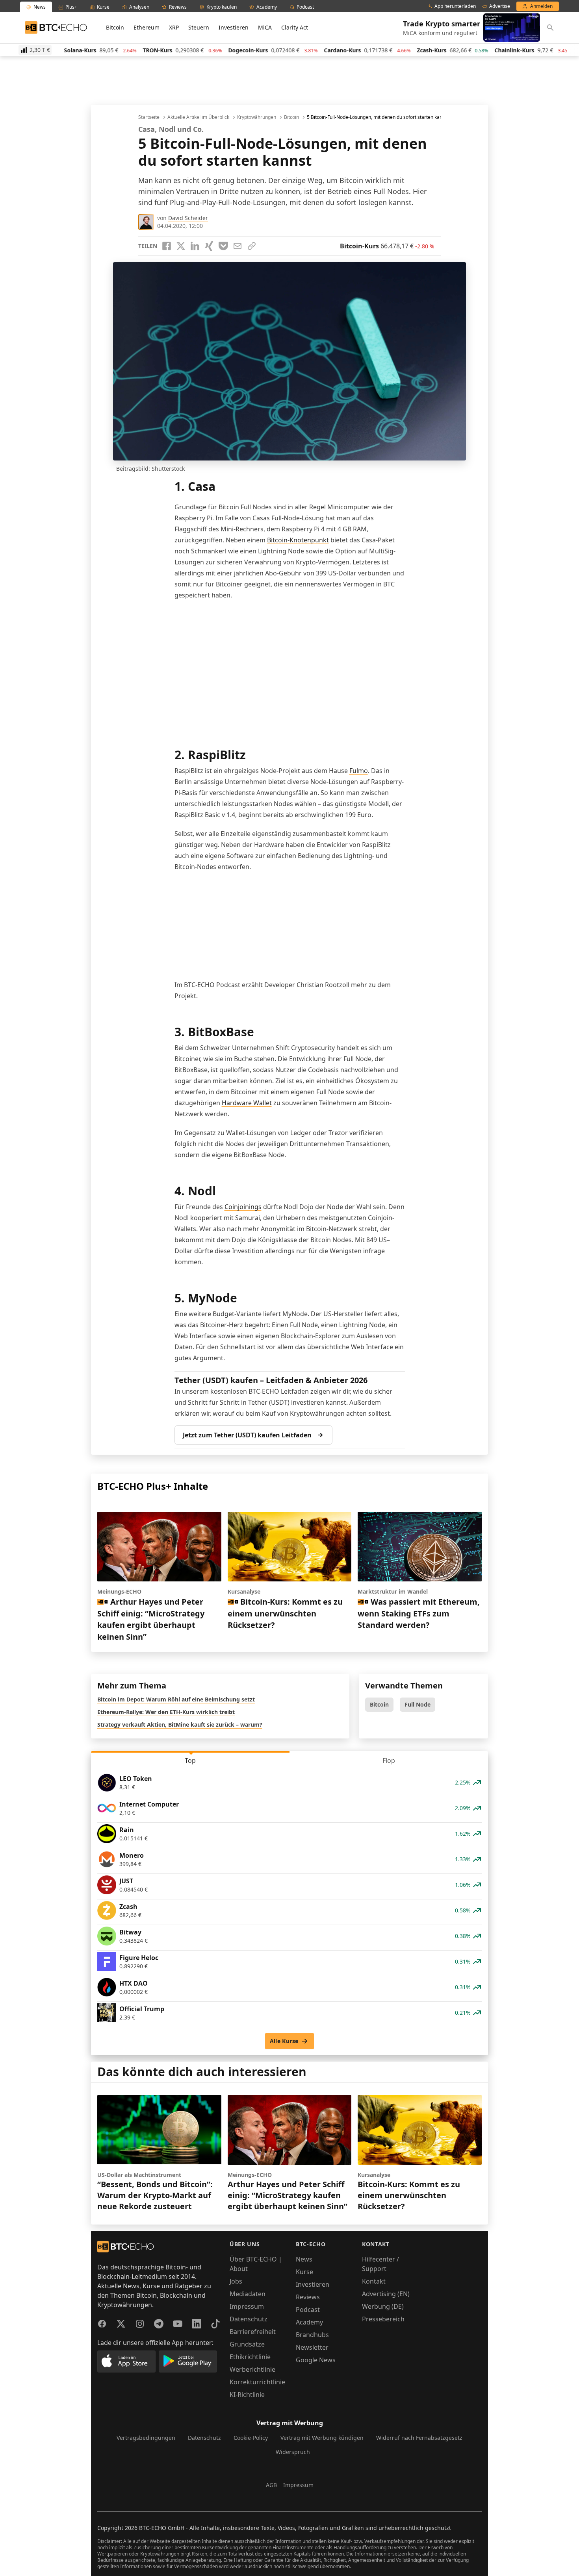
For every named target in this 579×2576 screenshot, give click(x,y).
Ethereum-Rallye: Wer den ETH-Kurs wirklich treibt (166, 1712)
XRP (174, 27)
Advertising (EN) (386, 2294)
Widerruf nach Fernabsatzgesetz (419, 2438)
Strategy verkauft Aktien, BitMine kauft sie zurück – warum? (180, 1724)
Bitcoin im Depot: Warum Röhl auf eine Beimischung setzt (176, 1699)
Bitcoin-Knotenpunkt (298, 540)
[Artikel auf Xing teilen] (209, 246)
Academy (309, 2322)
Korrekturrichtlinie (257, 2382)
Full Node (418, 1704)
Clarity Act (295, 27)
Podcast (308, 2310)
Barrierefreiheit (253, 2332)
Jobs (236, 2281)
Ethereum (147, 27)
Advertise (500, 6)
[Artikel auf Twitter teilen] (181, 246)
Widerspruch (293, 2452)
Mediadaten (248, 2294)
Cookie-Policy (251, 2438)
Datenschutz (249, 2319)
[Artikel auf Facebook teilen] (167, 246)
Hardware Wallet (247, 1103)
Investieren (234, 27)
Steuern (199, 27)
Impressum (247, 2306)
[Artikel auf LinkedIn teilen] (195, 246)
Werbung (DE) (383, 2306)
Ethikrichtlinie (250, 2357)
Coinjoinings (243, 1207)
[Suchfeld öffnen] (550, 28)
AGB (271, 2485)
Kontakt (374, 2281)
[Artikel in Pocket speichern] (223, 246)
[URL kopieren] (252, 246)
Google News (316, 2360)
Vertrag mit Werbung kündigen (322, 2438)
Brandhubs (312, 2335)
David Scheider (188, 218)
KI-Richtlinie (247, 2395)
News (304, 2259)
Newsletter (312, 2347)
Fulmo (359, 771)
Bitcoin (115, 27)
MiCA (265, 27)
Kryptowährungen (257, 117)
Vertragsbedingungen (146, 2438)
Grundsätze (247, 2344)
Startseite (149, 117)
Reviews (308, 2297)
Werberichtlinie (252, 2369)
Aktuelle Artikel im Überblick (198, 117)
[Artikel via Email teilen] (238, 246)
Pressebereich (383, 2319)
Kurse (304, 2272)
